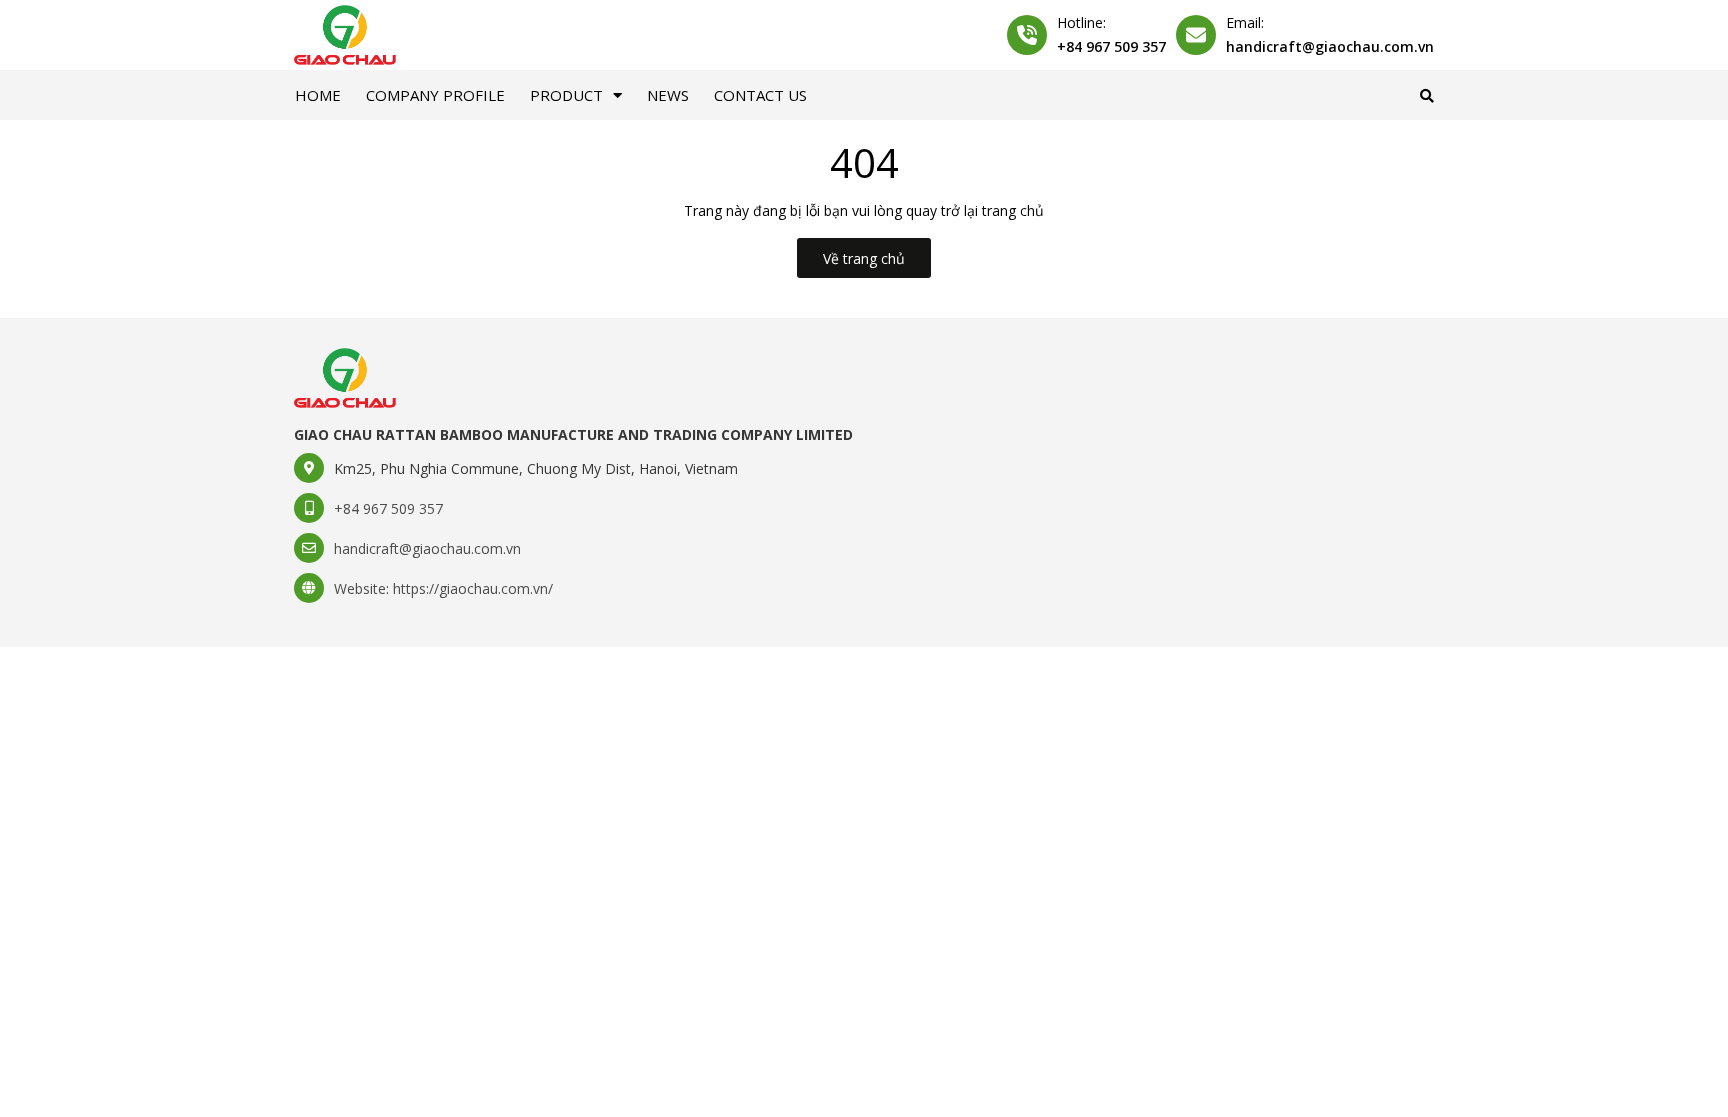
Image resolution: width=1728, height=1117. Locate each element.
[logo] (345, 376)
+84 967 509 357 (1111, 46)
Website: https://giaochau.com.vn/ (443, 588)
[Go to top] (1440, 1068)
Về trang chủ (864, 258)
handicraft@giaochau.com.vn (1330, 46)
